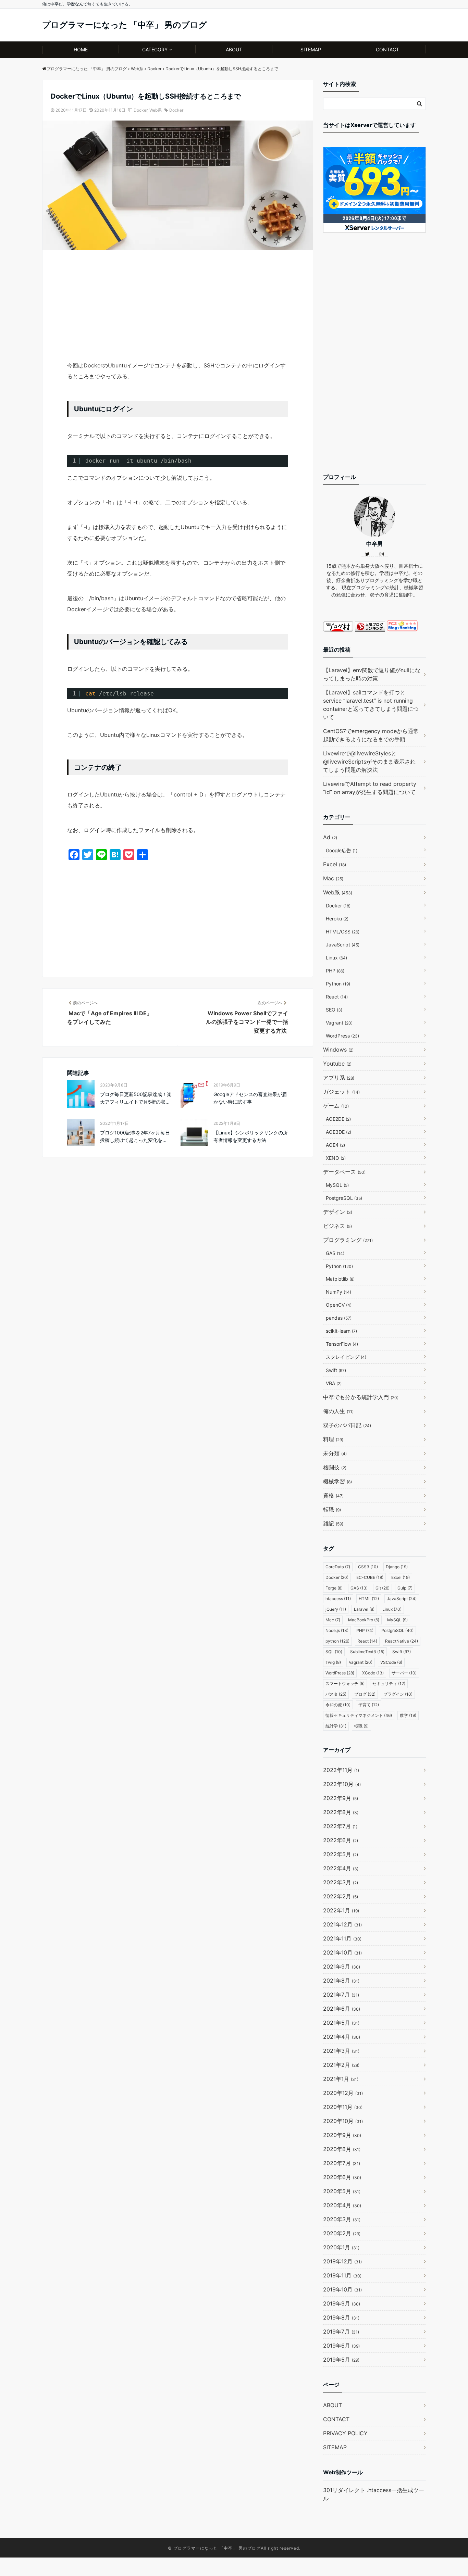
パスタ (336, 1694)
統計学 (336, 1726)
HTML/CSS (343, 932)
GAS (335, 1253)
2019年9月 (342, 2303)
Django (397, 1567)
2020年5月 (342, 2191)
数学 (408, 1715)
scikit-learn (341, 1331)
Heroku (337, 919)
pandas (339, 1318)
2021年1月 (341, 2079)
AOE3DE (338, 1132)
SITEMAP (311, 49)
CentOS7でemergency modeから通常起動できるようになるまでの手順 (371, 735)
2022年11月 (341, 1770)
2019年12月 (342, 2261)
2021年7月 (341, 1995)
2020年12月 (343, 2093)
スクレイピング (346, 1357)
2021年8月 (341, 1981)
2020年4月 (342, 2205)
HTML (369, 1599)
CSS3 (368, 1567)
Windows (338, 1050)
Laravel (364, 1609)
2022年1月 (341, 1910)
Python (338, 984)
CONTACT (387, 49)
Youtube (337, 1064)
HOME (81, 49)
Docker (140, 110)
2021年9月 (342, 1966)
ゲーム (336, 1106)
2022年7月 (340, 1826)
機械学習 (337, 1481)
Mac (333, 878)
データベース (344, 1172)
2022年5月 (341, 1854)
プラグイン (398, 1694)
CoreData (338, 1567)
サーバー (404, 1673)
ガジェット (341, 1092)
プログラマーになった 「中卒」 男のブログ (125, 25)
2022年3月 (341, 1882)
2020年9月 (342, 2135)
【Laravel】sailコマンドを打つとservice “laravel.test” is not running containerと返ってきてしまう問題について (371, 705)
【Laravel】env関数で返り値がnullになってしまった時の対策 (372, 674)
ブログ (365, 1694)
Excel (335, 864)
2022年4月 (341, 1868)
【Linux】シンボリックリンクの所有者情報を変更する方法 (251, 1136)
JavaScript (343, 945)
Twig (333, 1662)
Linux (336, 958)
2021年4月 (342, 2037)
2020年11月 (343, 2107)
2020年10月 (343, 2121)
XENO (336, 1158)
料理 (333, 1439)
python (337, 1641)
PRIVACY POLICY (345, 2433)
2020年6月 (342, 2177)
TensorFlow (342, 1344)
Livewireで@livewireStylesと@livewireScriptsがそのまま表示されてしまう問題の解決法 (369, 762)
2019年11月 (342, 2275)
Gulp (405, 1588)
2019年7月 (341, 2332)
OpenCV (339, 1305)
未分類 (335, 1453)
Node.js (337, 1630)
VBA (334, 1383)
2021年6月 (342, 2009)
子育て (369, 1705)
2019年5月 (341, 2360)
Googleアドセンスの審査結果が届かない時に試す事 (250, 1098)
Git (383, 1588)
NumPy (338, 1292)
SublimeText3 (367, 1652)
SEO (334, 1010)
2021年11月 (342, 1938)
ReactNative (402, 1641)
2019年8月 (341, 2317)
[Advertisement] (178, 309)
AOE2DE (338, 1119)
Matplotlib (340, 1279)
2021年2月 (341, 2065)
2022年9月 (341, 1798)
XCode (373, 1673)
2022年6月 (341, 1840)
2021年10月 (342, 1952)
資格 (333, 1495)
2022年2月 (341, 1896)
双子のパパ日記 (347, 1425)
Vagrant (339, 1023)
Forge (334, 1588)
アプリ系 (339, 1078)
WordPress (342, 1036)
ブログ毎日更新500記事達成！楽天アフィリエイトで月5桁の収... (136, 1098)
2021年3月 (341, 2051)
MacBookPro (364, 1620)
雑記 (333, 1523)
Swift (336, 1370)
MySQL (337, 1185)
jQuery (336, 1609)
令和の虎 (338, 1705)
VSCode (391, 1662)
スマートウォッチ (345, 1683)
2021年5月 (341, 2023)
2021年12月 (342, 1924)
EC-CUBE (370, 1577)
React (337, 997)
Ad (330, 837)
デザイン (338, 1212)
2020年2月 (342, 2233)
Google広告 (342, 850)
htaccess (338, 1599)
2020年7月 (342, 2163)
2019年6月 (341, 2346)
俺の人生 (338, 1411)
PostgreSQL (344, 1198)
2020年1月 (341, 2247)
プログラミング (348, 1240)
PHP (335, 971)
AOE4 (335, 1145)
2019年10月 (342, 2289)
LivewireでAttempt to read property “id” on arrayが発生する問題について (370, 788)
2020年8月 (342, 2149)
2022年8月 (341, 1812)
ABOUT (234, 49)
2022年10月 (342, 1784)
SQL (334, 1652)
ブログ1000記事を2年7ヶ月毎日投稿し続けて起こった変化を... (135, 1136)
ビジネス (337, 1226)
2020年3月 (342, 2219)
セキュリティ (389, 1683)
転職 (332, 1509)
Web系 (156, 110)
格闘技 (335, 1467)
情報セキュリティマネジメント (359, 1715)
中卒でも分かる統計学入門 (361, 1397)
